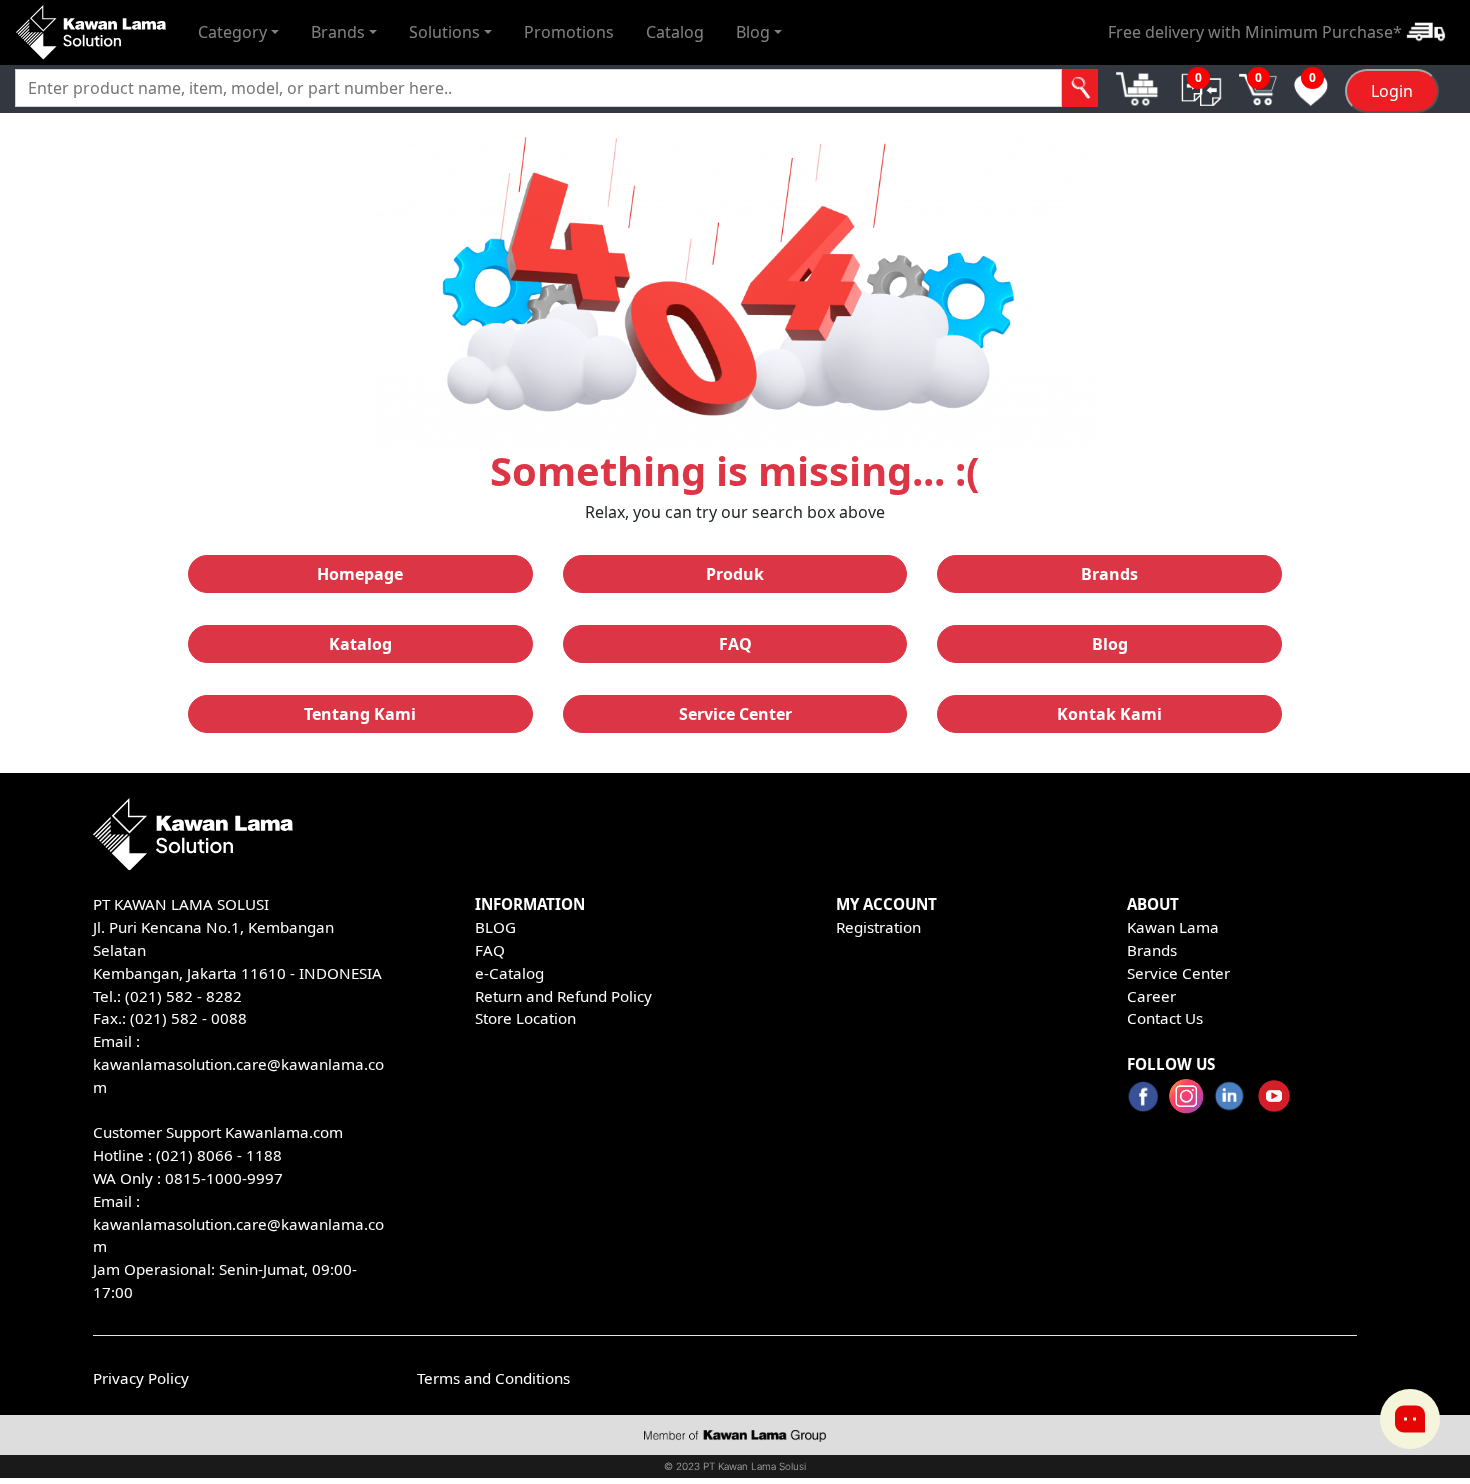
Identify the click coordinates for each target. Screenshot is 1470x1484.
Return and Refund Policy (563, 996)
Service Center (1178, 973)
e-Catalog (509, 973)
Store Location (525, 1018)
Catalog (675, 32)
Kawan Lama (1173, 927)
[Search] (1080, 88)
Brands (1152, 950)
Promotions (569, 32)
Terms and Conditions (493, 1378)
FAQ (490, 950)
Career (1151, 996)
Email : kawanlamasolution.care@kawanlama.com (238, 1224)
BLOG (495, 927)
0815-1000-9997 (224, 1178)
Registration (878, 927)
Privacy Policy (141, 1378)
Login (1392, 91)
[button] (238, 32)
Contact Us (1165, 1018)
